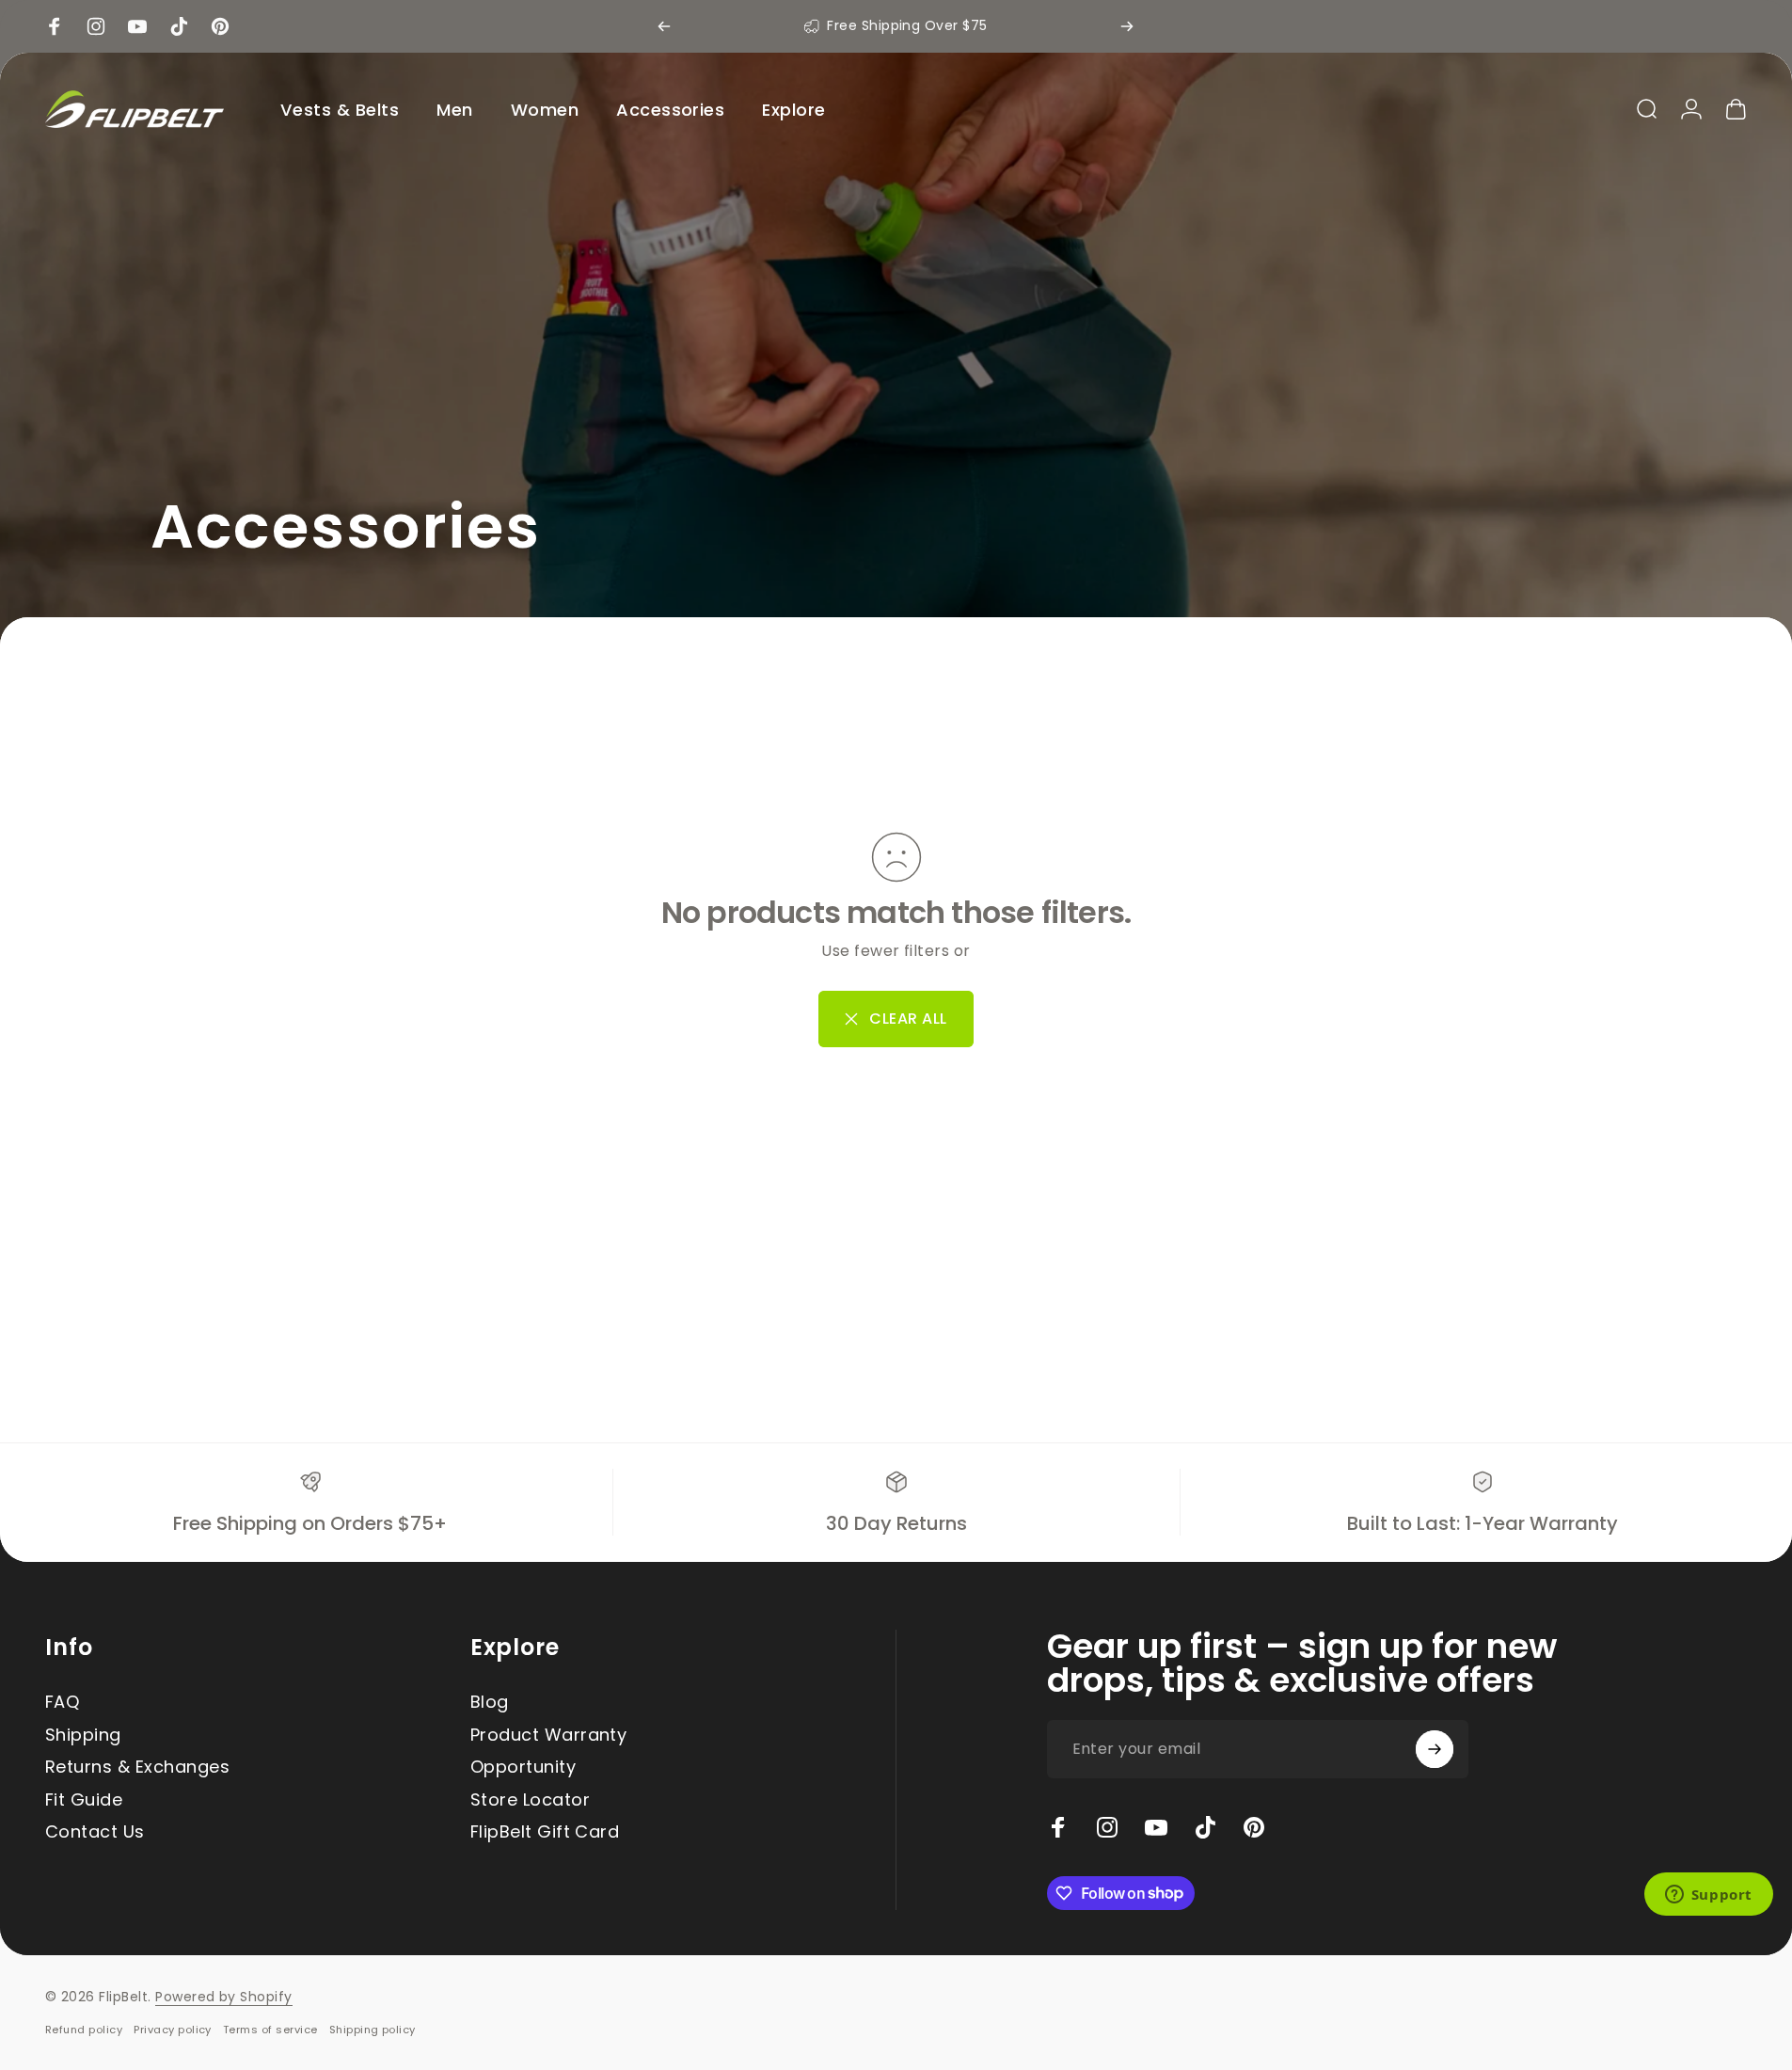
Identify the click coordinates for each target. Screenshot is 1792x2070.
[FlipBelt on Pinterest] (1254, 1827)
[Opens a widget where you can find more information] (1708, 1896)
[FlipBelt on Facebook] (1058, 1827)
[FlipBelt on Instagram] (1107, 1827)
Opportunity (523, 1767)
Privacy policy (173, 2030)
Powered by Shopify (224, 1997)
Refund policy (84, 2030)
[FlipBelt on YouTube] (1156, 1827)
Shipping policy (373, 2030)
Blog (490, 1703)
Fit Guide (84, 1800)
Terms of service (270, 2030)
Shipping (83, 1736)
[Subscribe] (1435, 1749)
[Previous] (664, 26)
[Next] (1127, 26)
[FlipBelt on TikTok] (1205, 1827)
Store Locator (530, 1800)
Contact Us (95, 1832)
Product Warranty (549, 1736)
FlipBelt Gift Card (545, 1832)
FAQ (62, 1703)
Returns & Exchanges (137, 1767)
